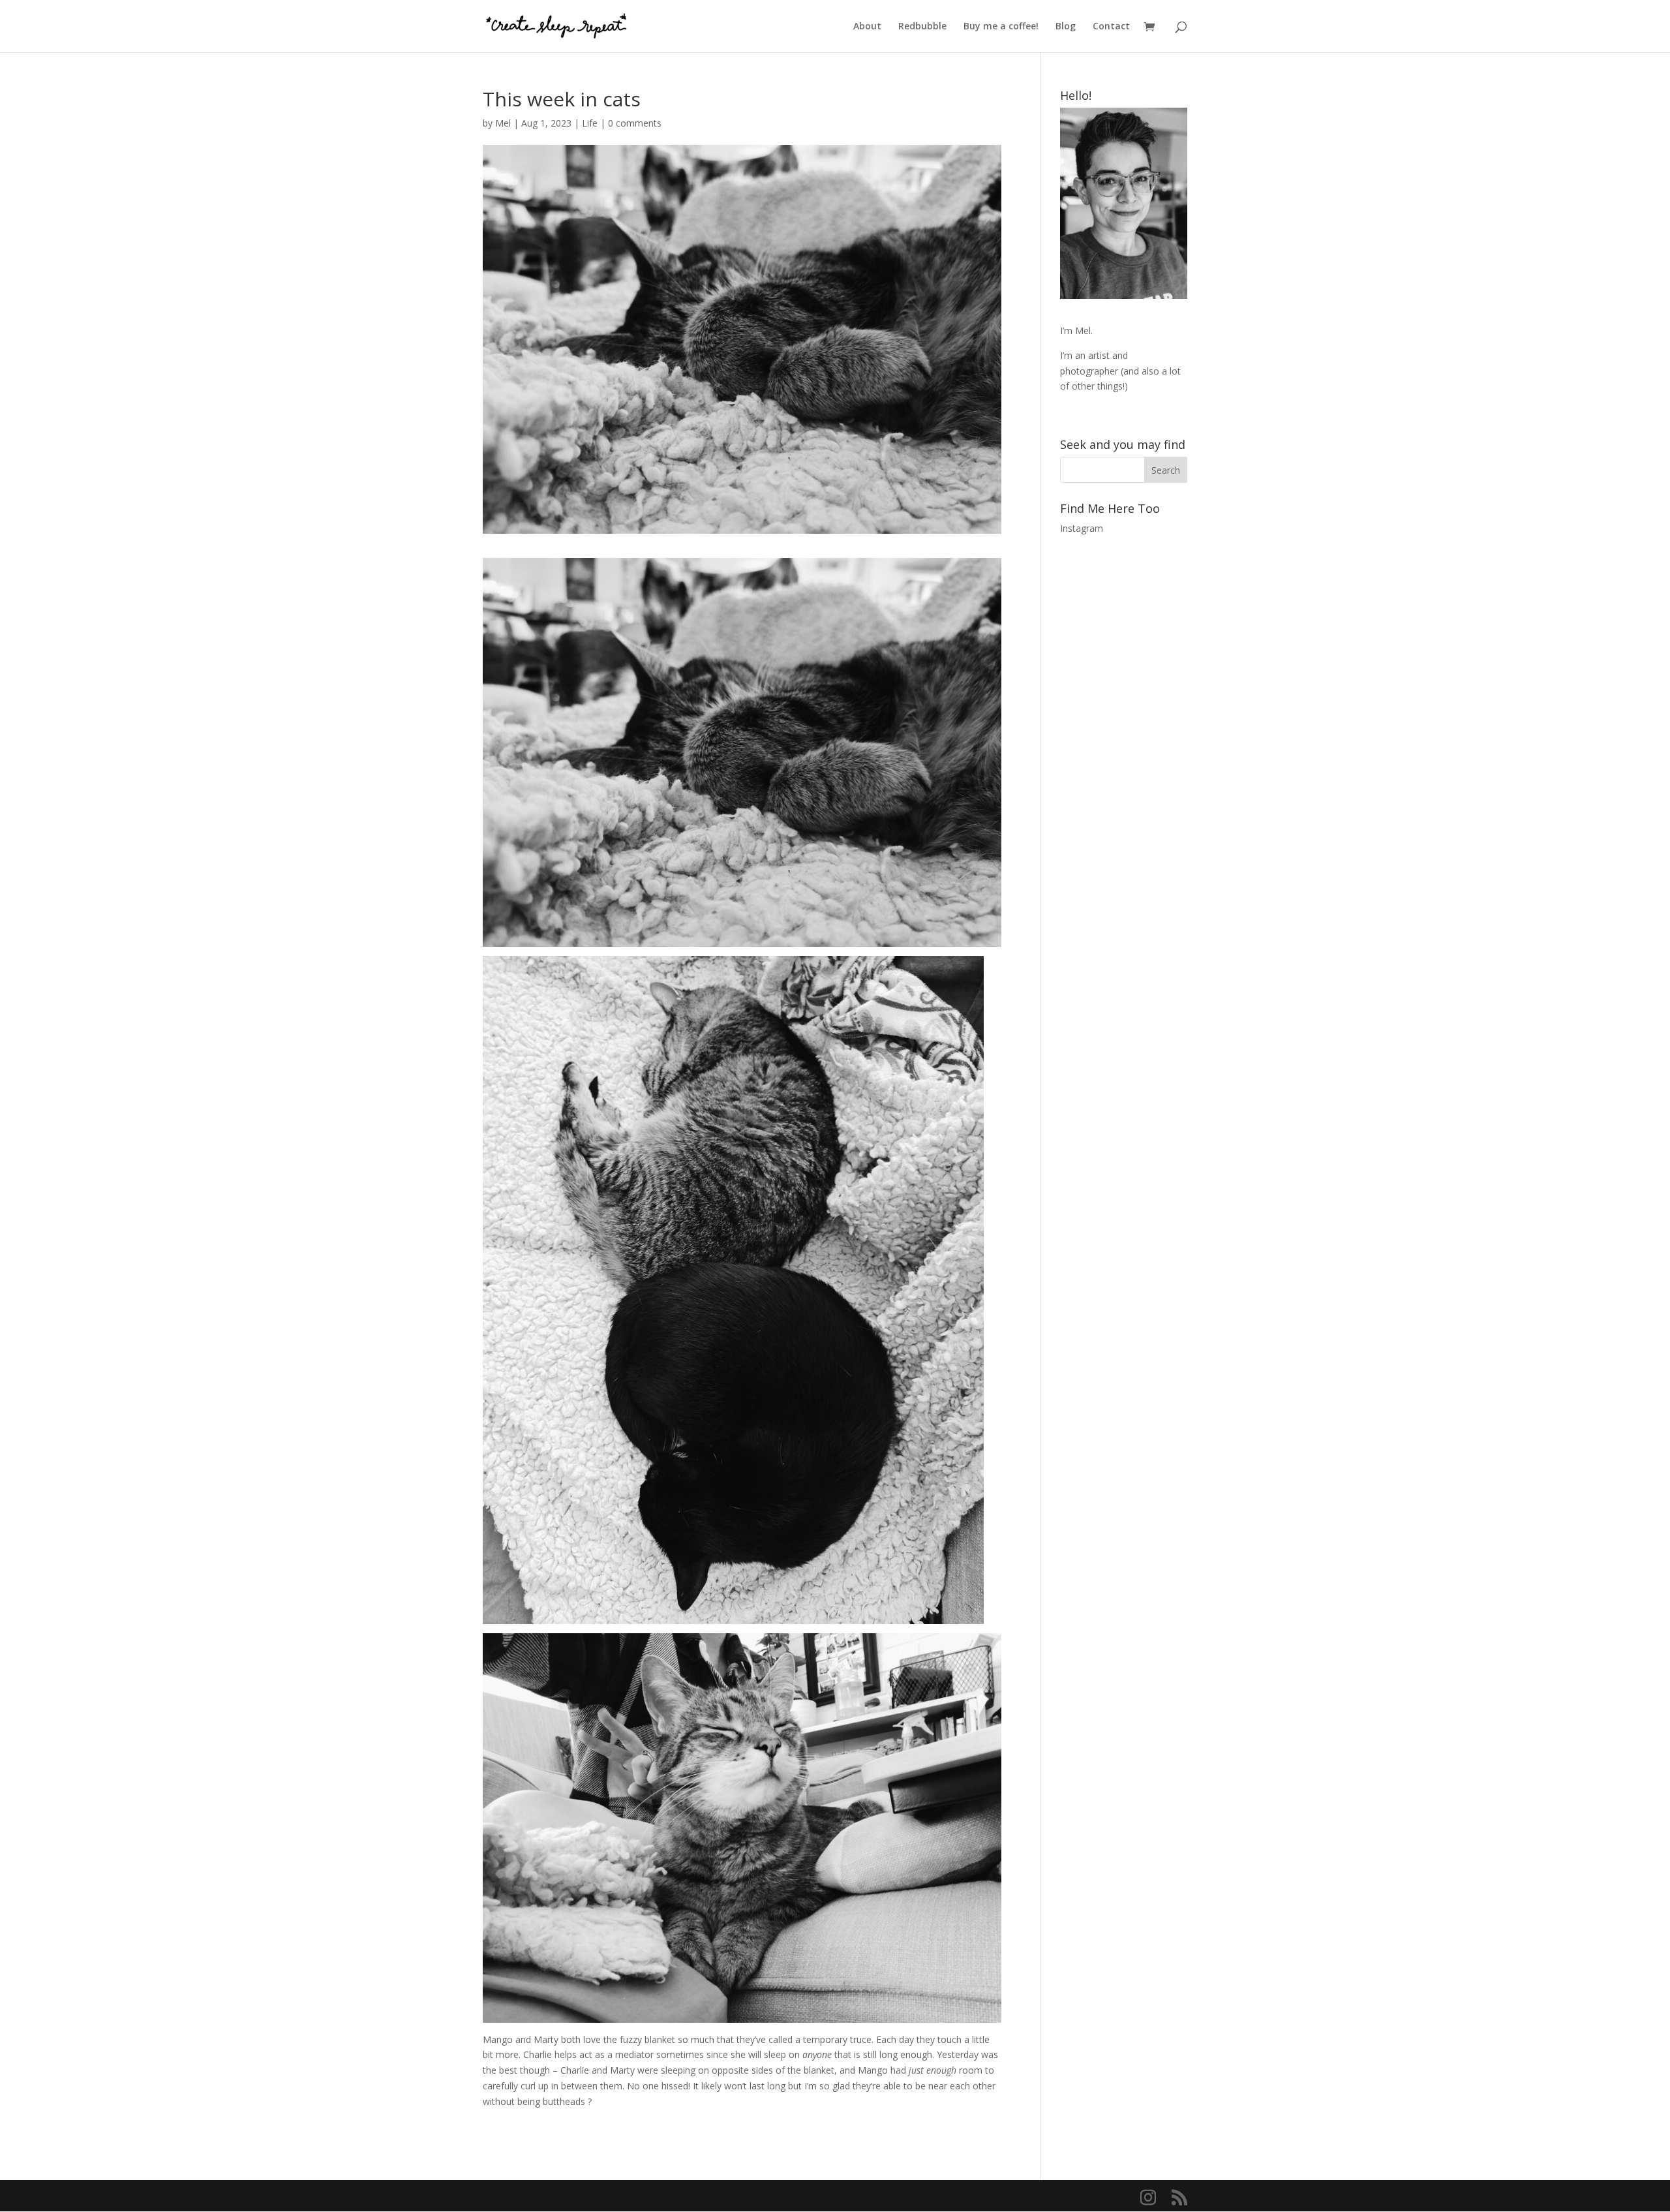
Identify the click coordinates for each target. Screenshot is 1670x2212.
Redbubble (922, 27)
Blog (1066, 27)
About (867, 27)
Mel (503, 123)
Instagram (1082, 528)
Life (590, 123)
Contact (1111, 27)
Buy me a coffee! (1001, 27)
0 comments (635, 123)
